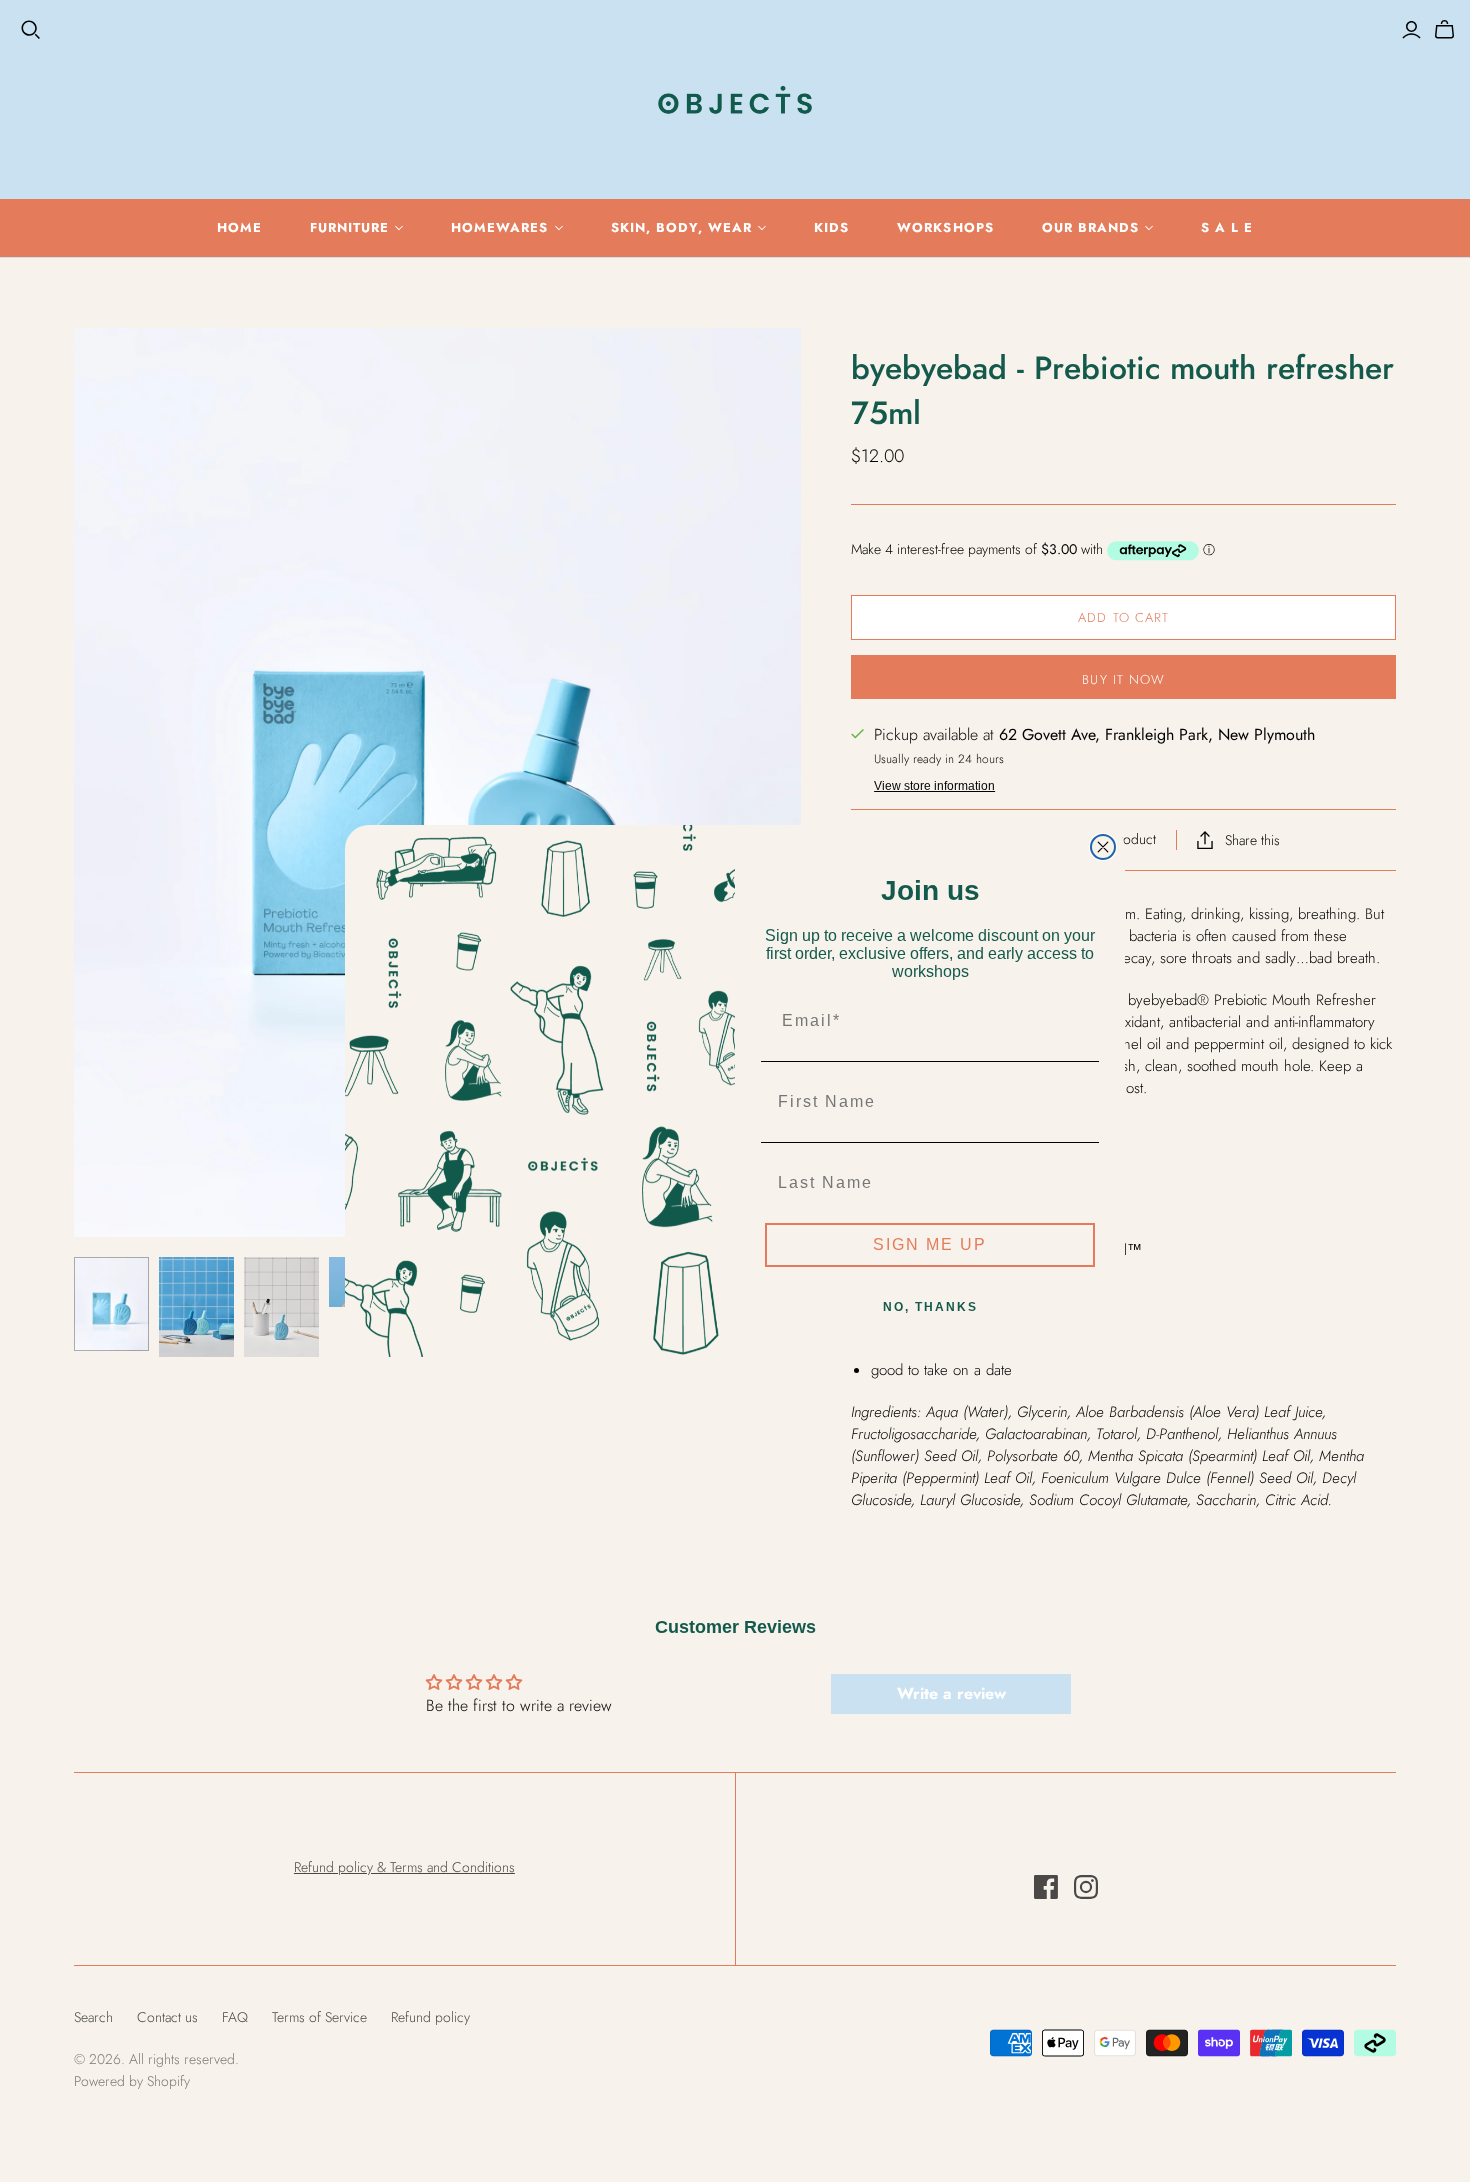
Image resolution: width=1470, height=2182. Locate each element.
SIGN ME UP (930, 1244)
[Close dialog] (1103, 847)
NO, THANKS (930, 1307)
